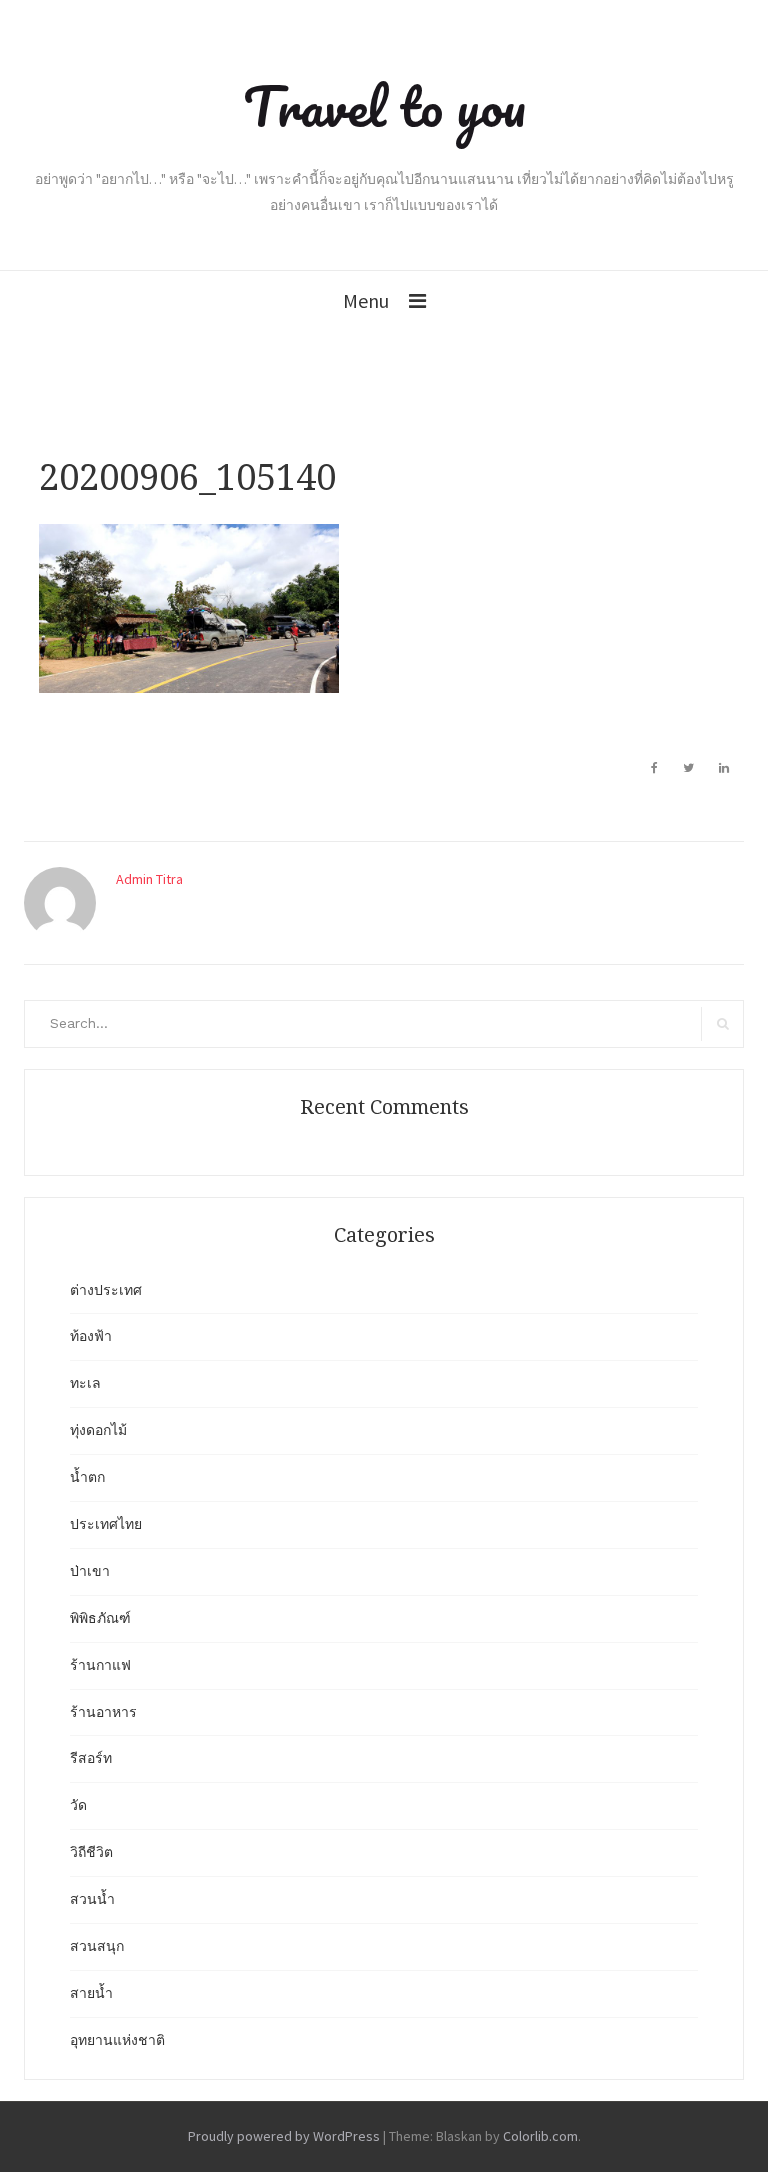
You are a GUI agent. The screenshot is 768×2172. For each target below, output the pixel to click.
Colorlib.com (540, 2136)
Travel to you (384, 106)
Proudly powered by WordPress (284, 2136)
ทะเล (85, 1383)
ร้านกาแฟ (100, 1665)
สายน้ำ (91, 1993)
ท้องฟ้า (91, 1336)
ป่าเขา (90, 1571)
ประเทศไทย (106, 1524)
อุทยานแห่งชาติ (117, 2040)
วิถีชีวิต (91, 1852)
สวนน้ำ (92, 1899)
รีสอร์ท (91, 1758)
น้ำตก (87, 1477)
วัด (78, 1805)
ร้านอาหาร (103, 1712)
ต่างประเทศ (106, 1290)
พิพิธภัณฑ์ (100, 1618)
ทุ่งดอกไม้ (98, 1430)
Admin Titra (149, 879)
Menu (366, 300)
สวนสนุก (97, 1946)
